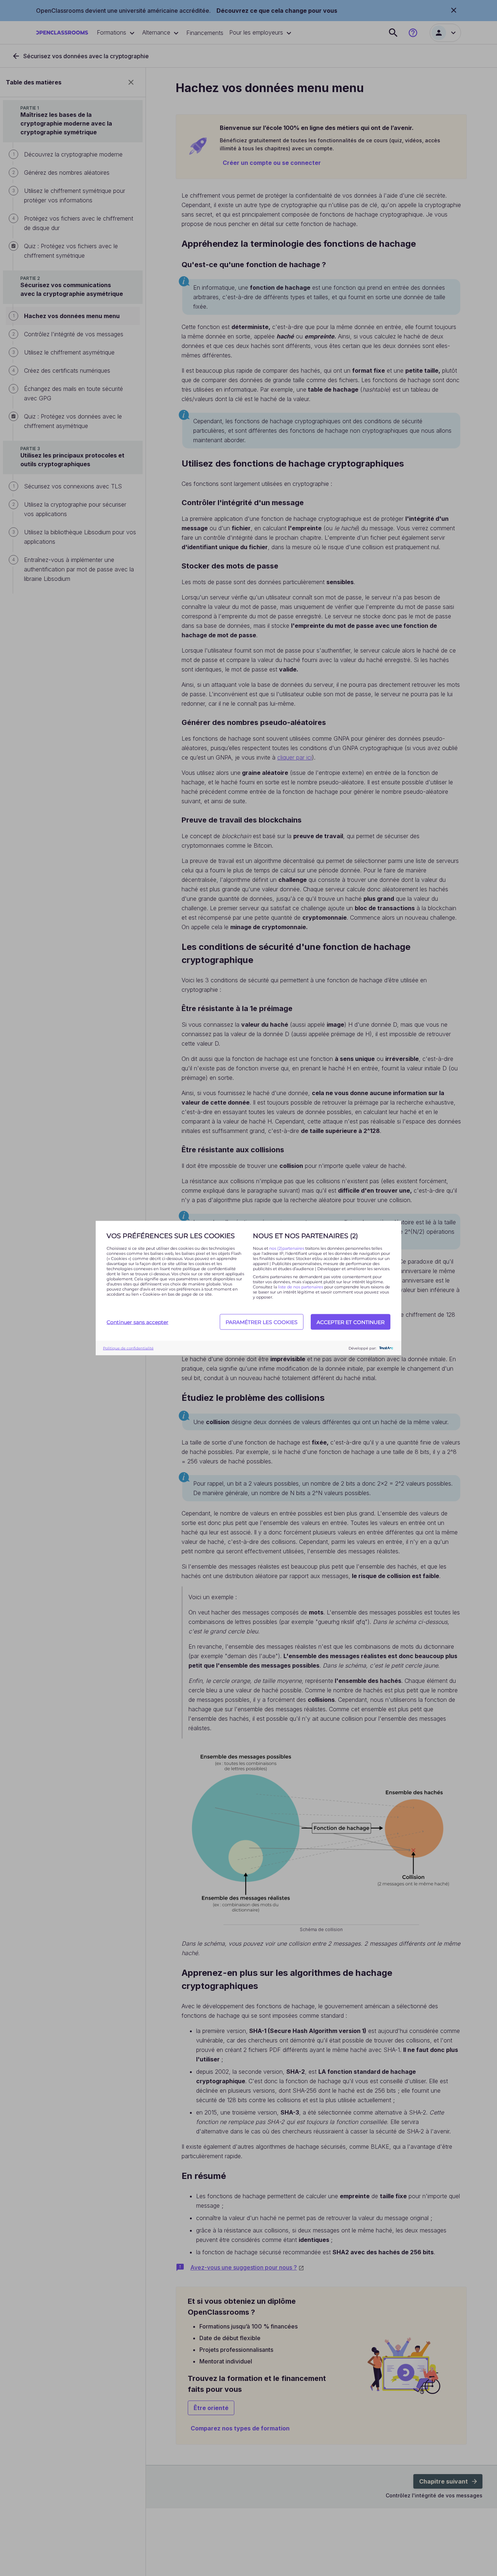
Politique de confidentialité (128, 1348)
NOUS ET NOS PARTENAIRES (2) (305, 1236)
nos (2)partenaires (287, 1248)
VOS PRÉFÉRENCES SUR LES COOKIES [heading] (171, 1236)
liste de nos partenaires (301, 1287)
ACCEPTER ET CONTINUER (351, 1322)
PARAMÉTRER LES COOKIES (262, 1322)
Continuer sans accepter (138, 1322)
